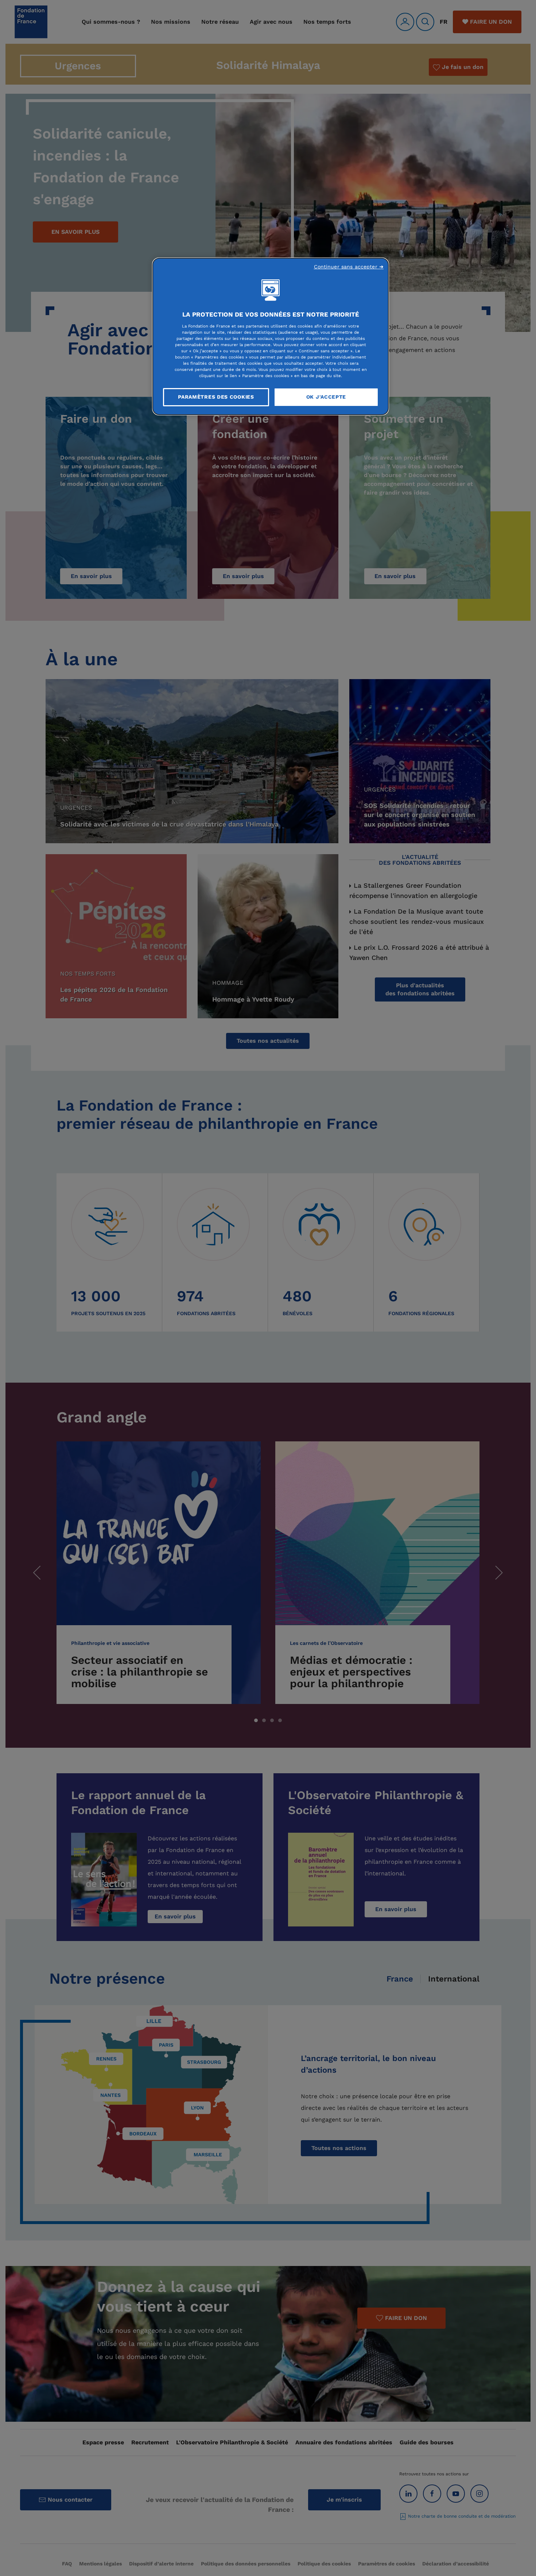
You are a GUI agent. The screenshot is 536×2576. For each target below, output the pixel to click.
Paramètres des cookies (216, 397)
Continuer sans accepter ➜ (349, 267)
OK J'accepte (326, 397)
